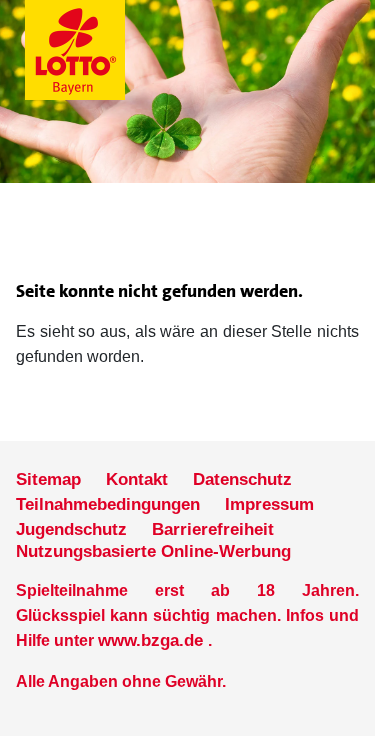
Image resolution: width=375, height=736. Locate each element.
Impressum (269, 504)
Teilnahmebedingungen (108, 504)
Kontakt (137, 479)
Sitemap (48, 479)
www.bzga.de (150, 640)
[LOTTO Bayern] (125, 50)
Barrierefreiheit (213, 529)
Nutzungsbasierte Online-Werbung (153, 551)
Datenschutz (242, 479)
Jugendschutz (71, 529)
